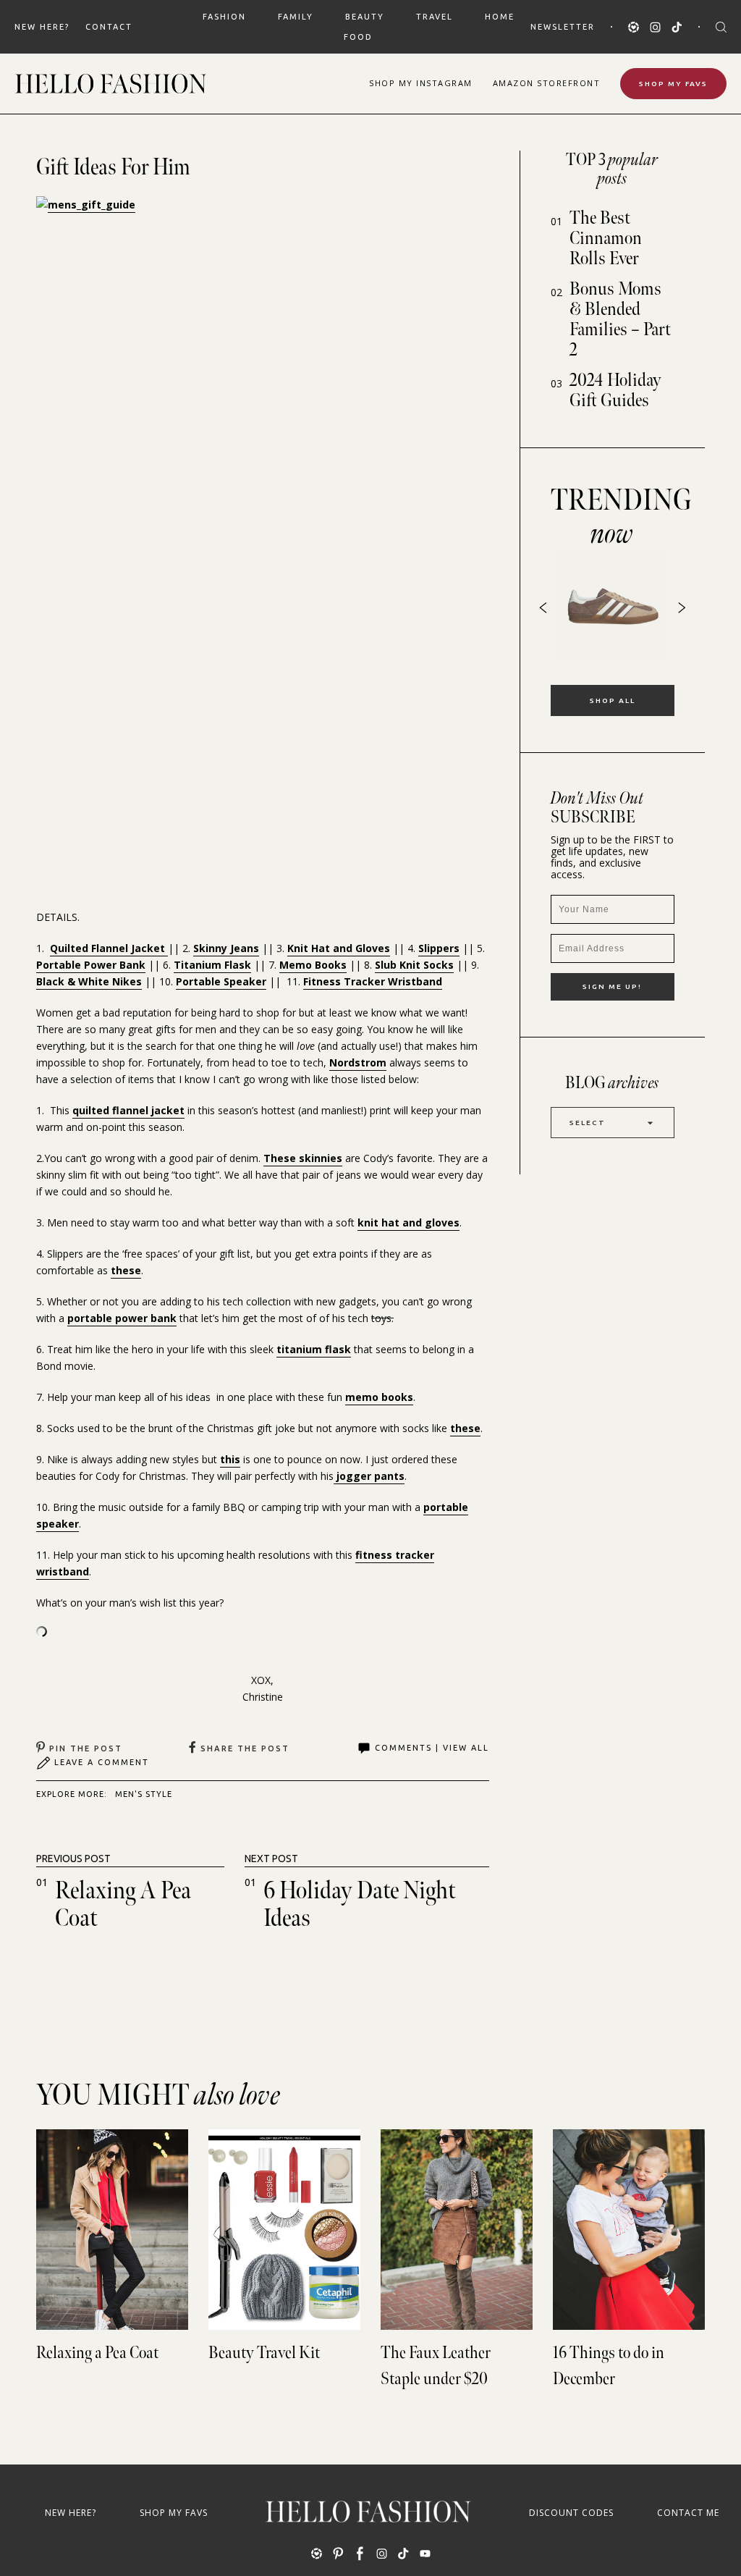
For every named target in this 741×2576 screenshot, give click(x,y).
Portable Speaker (221, 981)
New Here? (42, 27)
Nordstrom (358, 1062)
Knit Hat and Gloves (339, 948)
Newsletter (563, 27)
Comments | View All (432, 1748)
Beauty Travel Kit (264, 2353)
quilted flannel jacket (128, 1110)
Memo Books (313, 965)
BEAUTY (365, 17)
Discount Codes (571, 2513)
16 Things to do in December (609, 2366)
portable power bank (122, 1318)
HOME (500, 17)
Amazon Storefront (547, 83)
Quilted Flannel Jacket (109, 948)
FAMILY (296, 17)
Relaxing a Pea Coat (123, 1904)
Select (588, 1123)
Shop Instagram (421, 83)
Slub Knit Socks (414, 965)
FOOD (358, 37)
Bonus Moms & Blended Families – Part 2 (620, 320)
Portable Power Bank (91, 965)
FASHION (224, 17)
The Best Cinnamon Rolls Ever (606, 239)
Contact (109, 27)
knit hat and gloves (408, 1222)
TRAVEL (435, 17)
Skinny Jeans (226, 948)
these (126, 1270)
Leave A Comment (102, 1762)
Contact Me (688, 2513)
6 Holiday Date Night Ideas (360, 1904)
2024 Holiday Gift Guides (615, 391)
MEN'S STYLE (144, 1794)
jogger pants (369, 1476)
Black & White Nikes (89, 981)
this (230, 1459)
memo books (379, 1397)
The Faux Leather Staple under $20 (436, 2366)
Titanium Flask (212, 965)
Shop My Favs (673, 84)
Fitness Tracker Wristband (373, 981)
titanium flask (314, 1349)
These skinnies (303, 1158)
